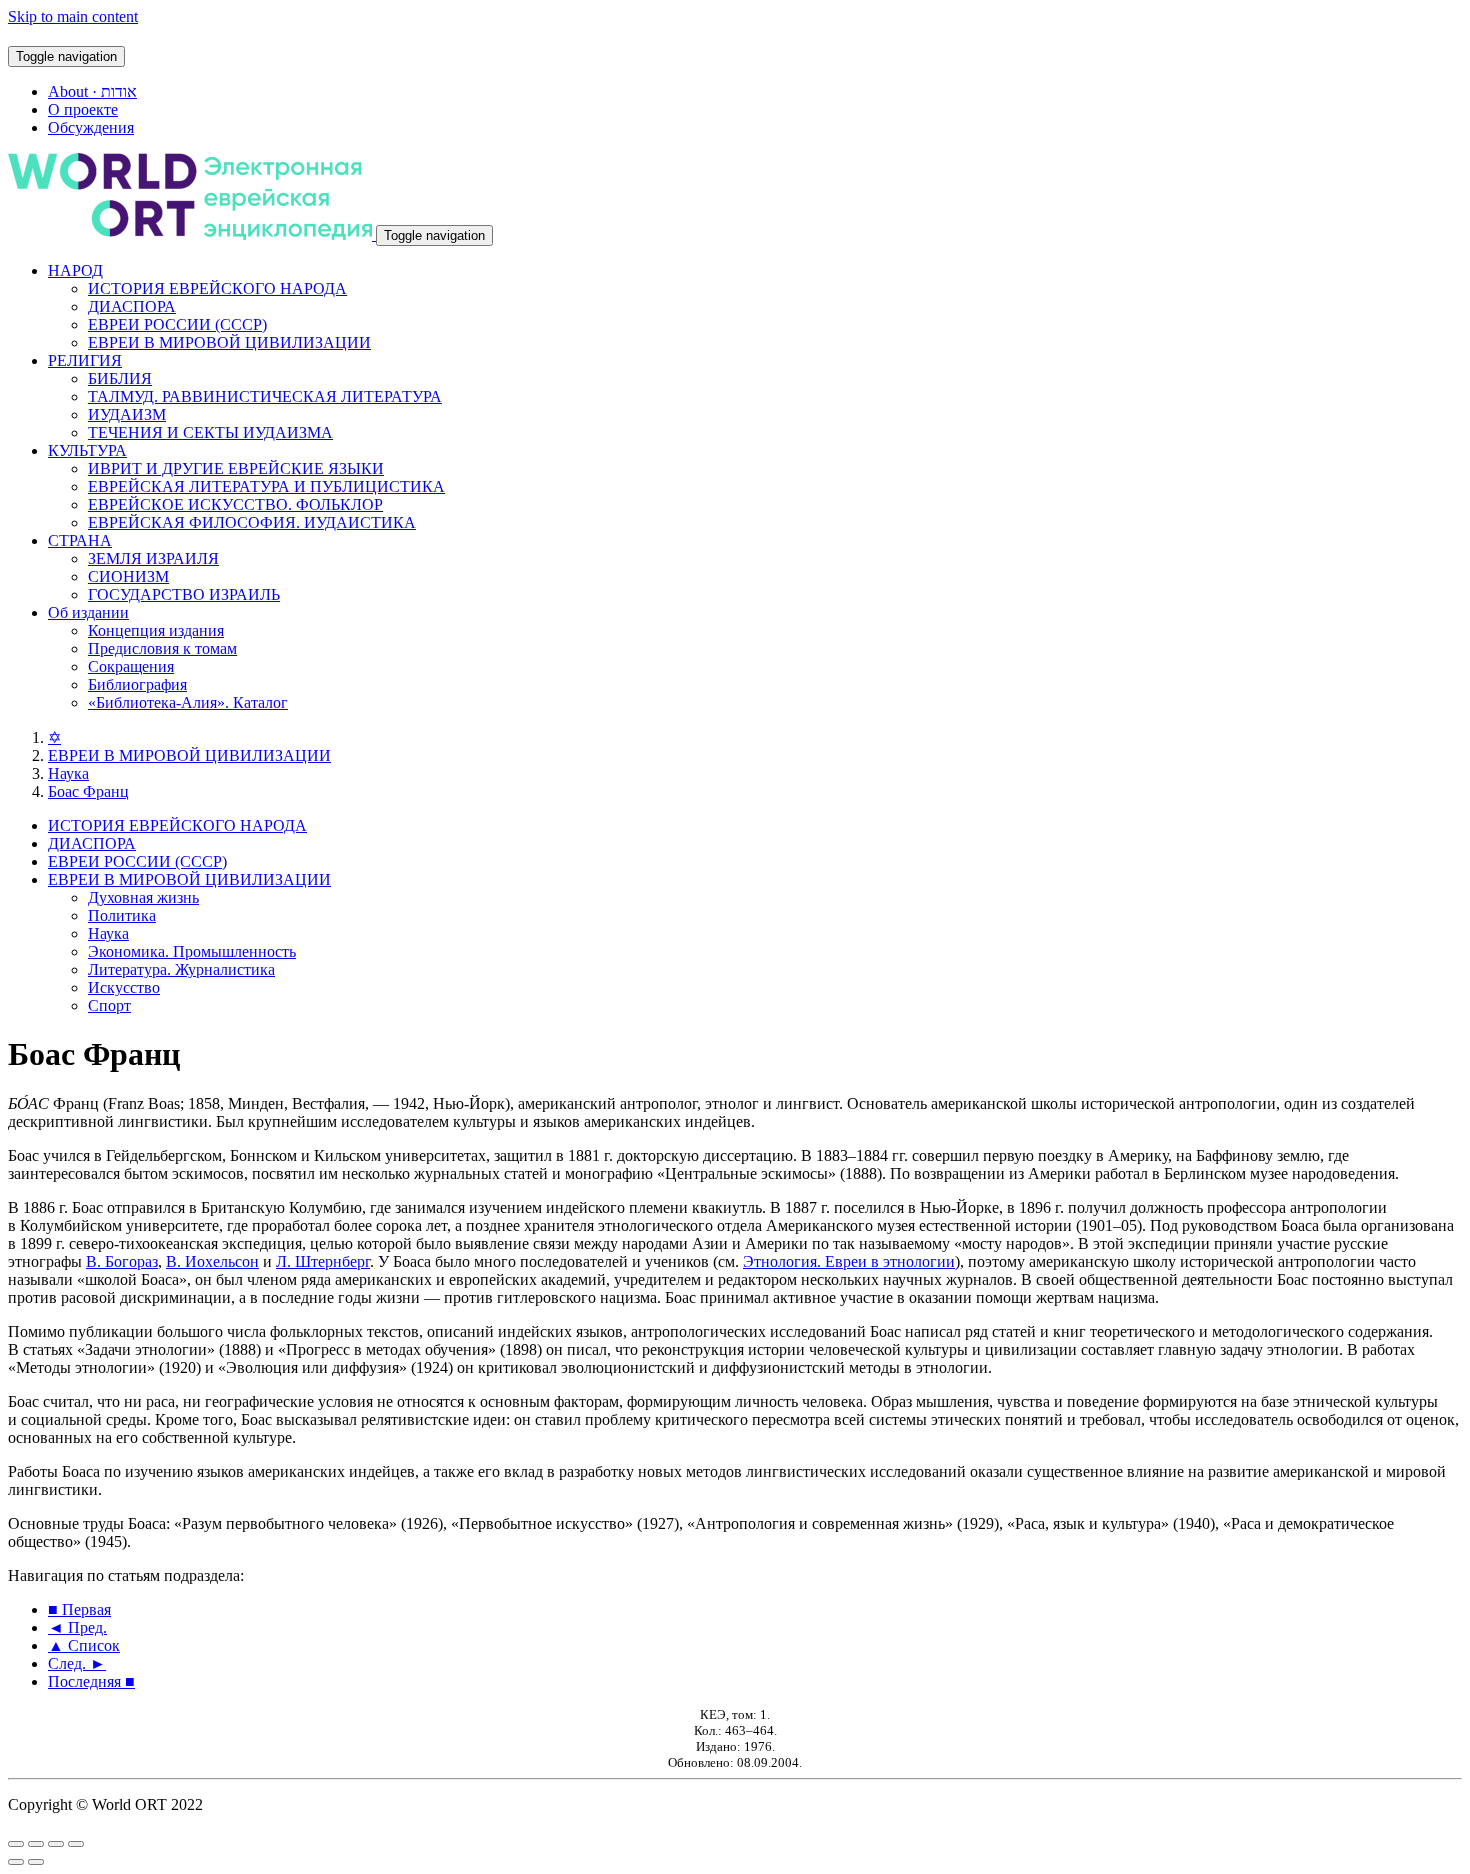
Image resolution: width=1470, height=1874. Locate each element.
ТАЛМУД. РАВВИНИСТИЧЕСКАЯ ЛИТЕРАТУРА (265, 396)
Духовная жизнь (143, 897)
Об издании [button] (88, 612)
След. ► (77, 1663)
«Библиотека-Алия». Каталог (188, 702)
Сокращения (131, 666)
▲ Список (84, 1645)
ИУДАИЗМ (127, 414)
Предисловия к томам (162, 648)
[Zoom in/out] (76, 1844)
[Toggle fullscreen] (56, 1844)
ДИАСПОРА (132, 306)
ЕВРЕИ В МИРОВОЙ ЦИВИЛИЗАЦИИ (229, 342)
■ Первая (79, 1609)
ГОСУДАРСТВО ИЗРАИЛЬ (184, 594)
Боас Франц (88, 791)
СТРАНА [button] (80, 540)
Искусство (124, 987)
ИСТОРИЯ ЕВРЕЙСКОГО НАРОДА (217, 288)
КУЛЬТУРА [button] (87, 450)
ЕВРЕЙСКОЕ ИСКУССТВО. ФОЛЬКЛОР (235, 504)
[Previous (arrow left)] (16, 1862)
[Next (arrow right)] (36, 1862)
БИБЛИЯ (120, 378)
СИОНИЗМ (128, 576)
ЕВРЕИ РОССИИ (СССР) (177, 324)
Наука (68, 773)
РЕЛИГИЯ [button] (85, 360)
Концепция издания (156, 630)
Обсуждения (91, 127)
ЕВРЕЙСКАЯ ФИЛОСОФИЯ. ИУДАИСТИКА (252, 522)
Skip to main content (73, 16)
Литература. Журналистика (181, 969)
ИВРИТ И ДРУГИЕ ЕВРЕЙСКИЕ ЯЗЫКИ (236, 468)
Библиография (137, 684)
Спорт (109, 1005)
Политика (122, 915)
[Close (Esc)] (16, 1844)
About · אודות (92, 91)
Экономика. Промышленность (192, 951)
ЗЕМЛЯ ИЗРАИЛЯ (153, 558)
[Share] (36, 1844)
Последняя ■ (91, 1681)
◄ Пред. (77, 1627)
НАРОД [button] (75, 270)
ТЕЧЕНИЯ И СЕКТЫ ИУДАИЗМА (210, 432)
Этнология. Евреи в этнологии (849, 1261)
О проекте (83, 109)
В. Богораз (122, 1261)
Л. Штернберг (323, 1261)
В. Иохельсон (212, 1261)
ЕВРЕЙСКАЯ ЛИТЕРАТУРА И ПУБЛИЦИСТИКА (266, 486)
